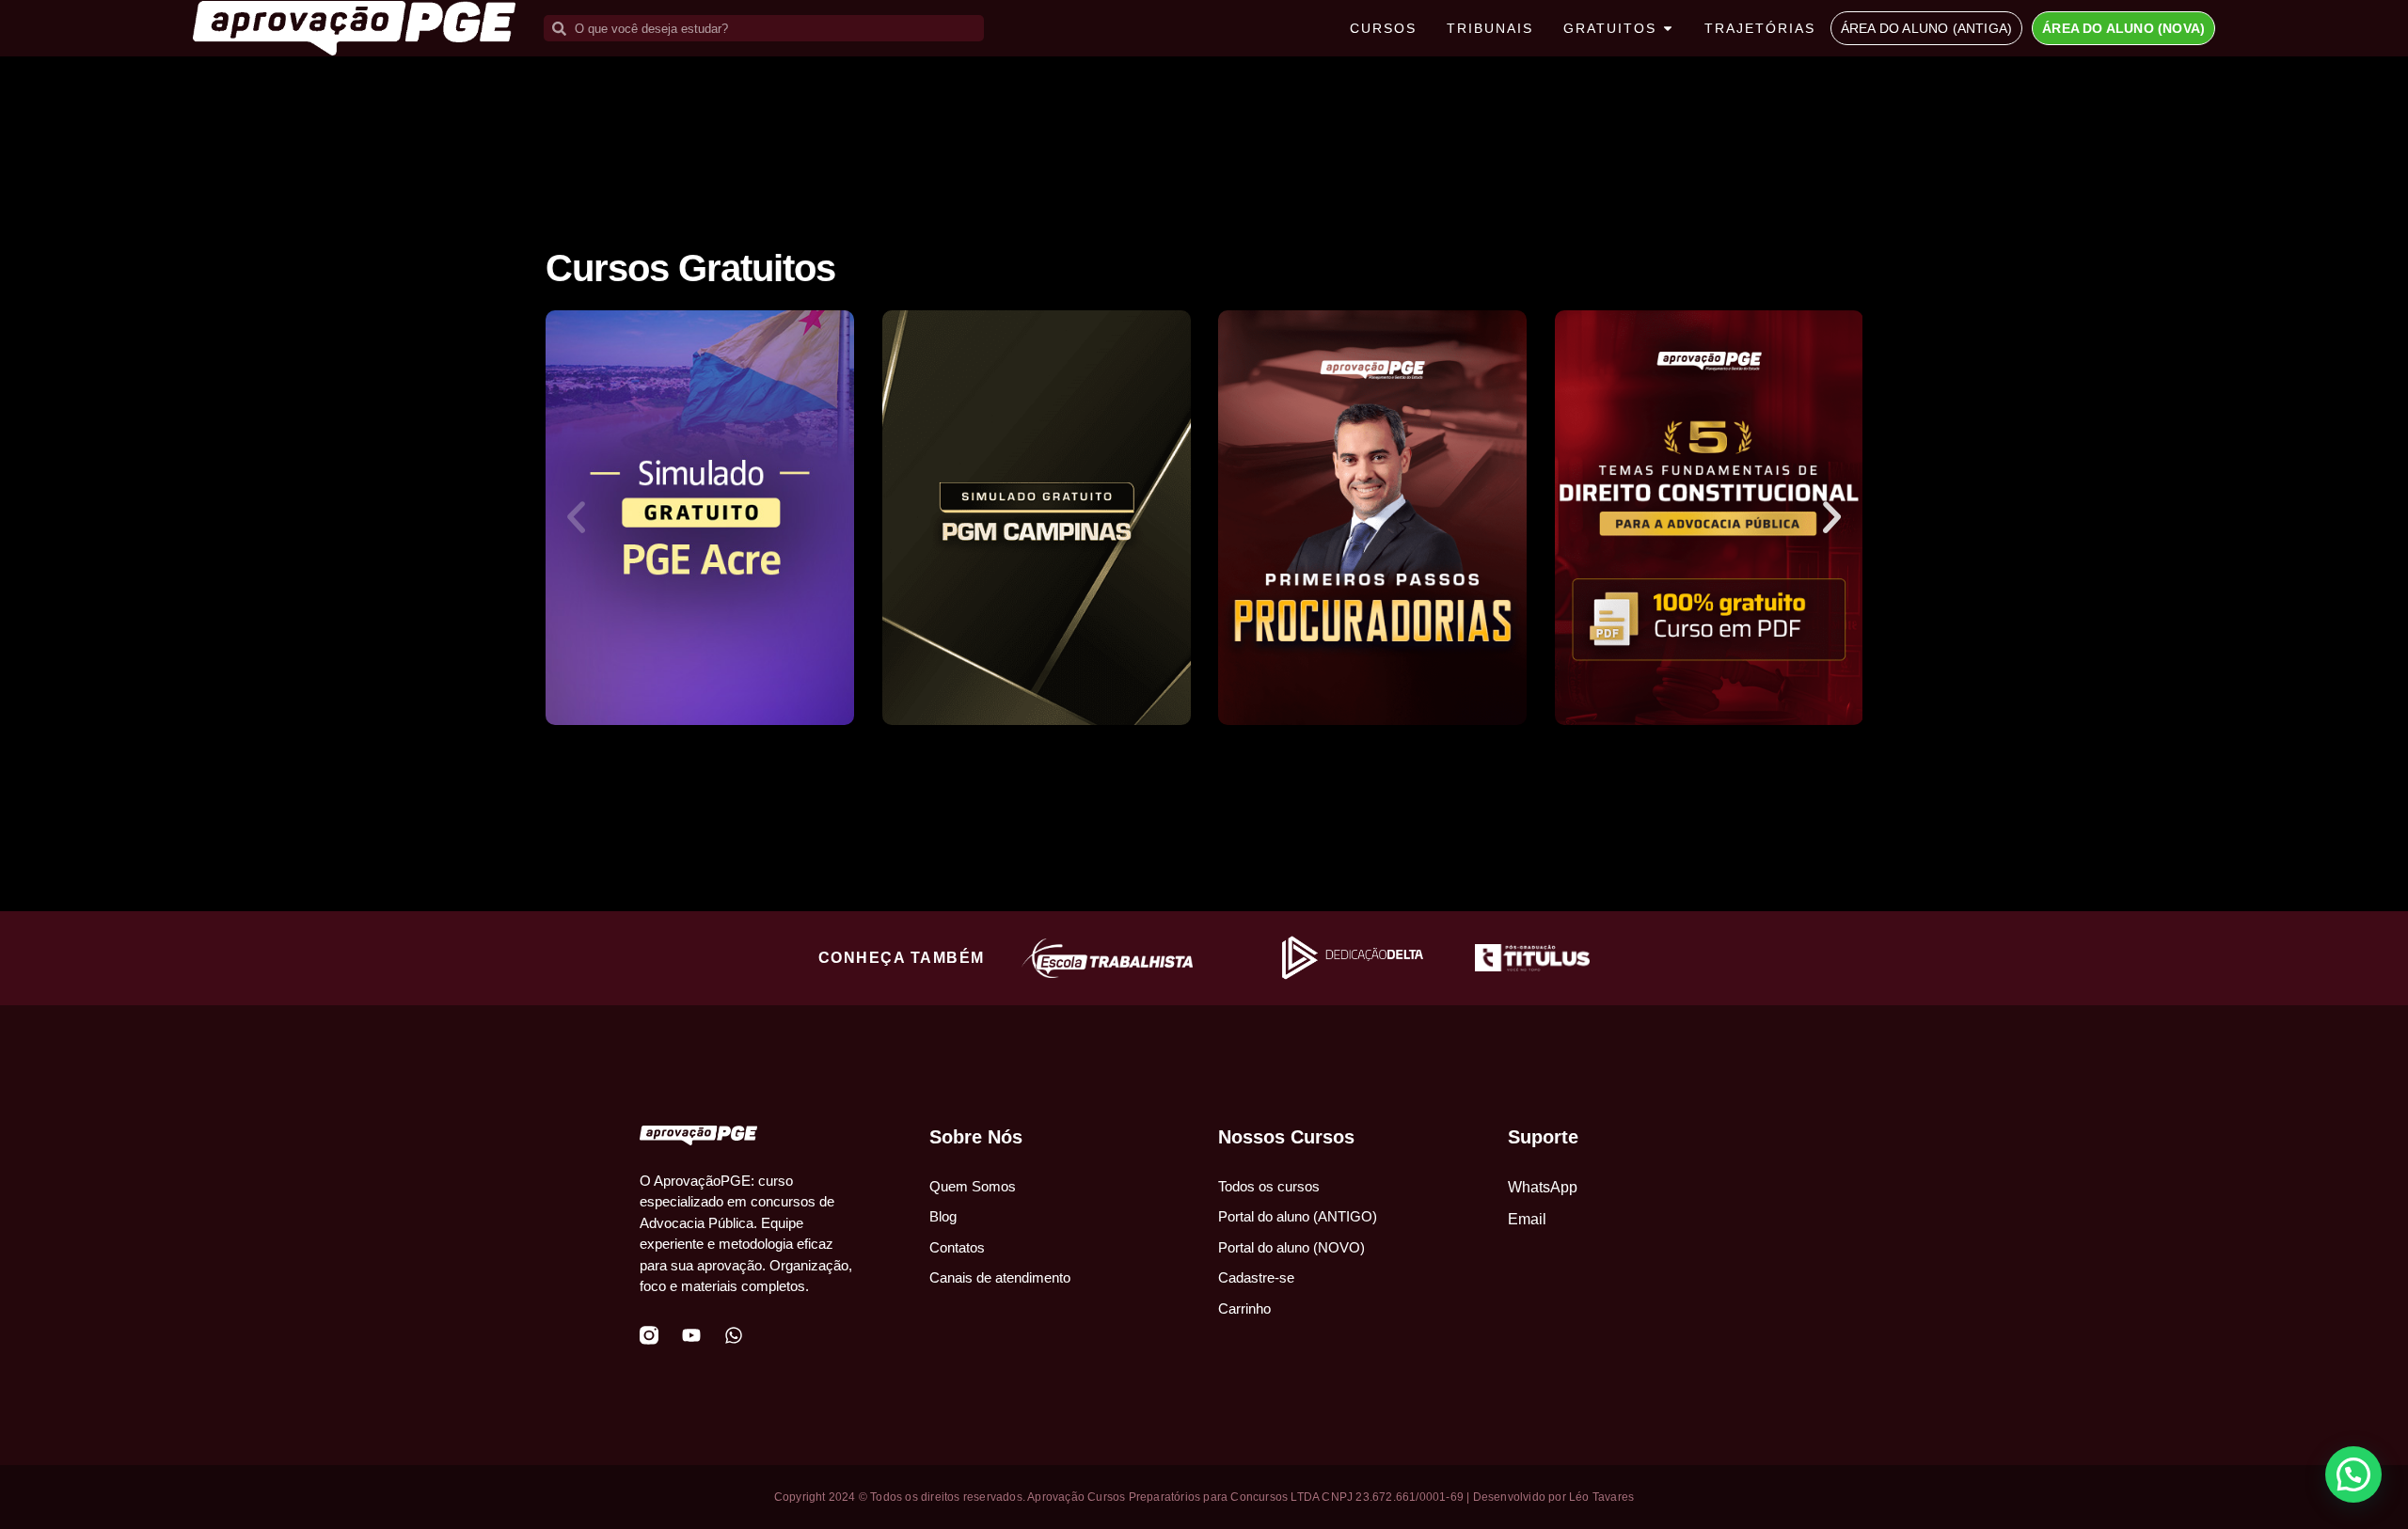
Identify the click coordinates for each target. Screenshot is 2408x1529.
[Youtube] (691, 1335)
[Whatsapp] (734, 1335)
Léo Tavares (1601, 1497)
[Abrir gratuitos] (1668, 29)
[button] (576, 518)
